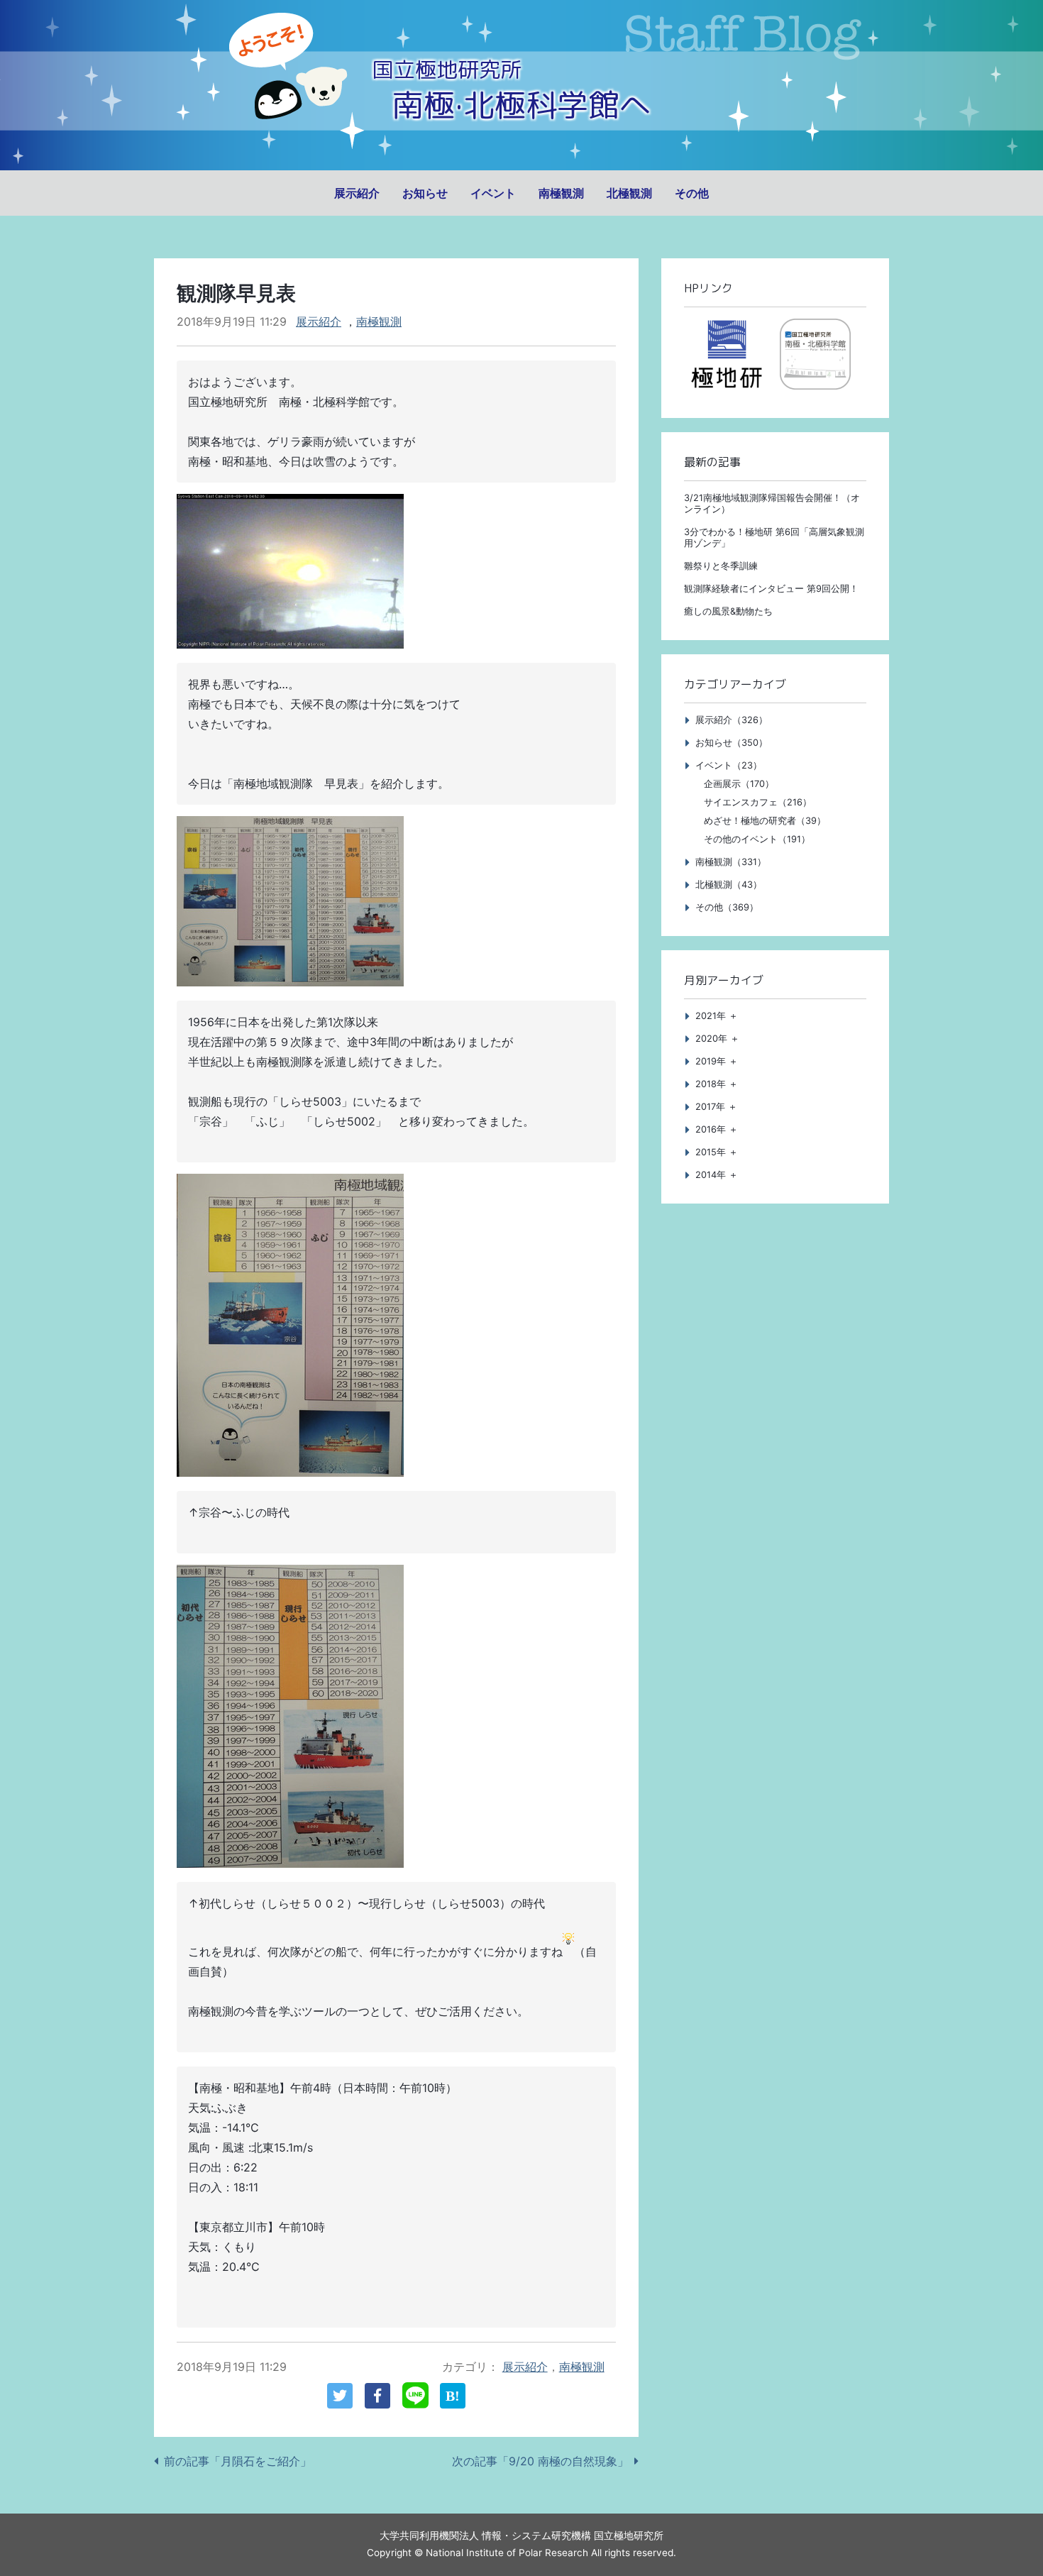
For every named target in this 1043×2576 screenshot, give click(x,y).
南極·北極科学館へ (521, 105)
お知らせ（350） (732, 743)
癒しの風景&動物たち (728, 611)
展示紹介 (357, 193)
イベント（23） (729, 765)
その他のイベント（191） (757, 839)
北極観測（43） (729, 885)
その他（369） (727, 907)
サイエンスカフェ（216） (758, 802)
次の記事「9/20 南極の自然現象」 (540, 2461)
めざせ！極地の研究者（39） (765, 821)
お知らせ (425, 193)
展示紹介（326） (732, 720)
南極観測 (561, 193)
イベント (493, 193)
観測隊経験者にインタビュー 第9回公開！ (771, 589)
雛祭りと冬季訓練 (721, 566)
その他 (692, 193)
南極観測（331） (731, 862)
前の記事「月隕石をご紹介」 (238, 2461)
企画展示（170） (739, 784)
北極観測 (629, 193)
